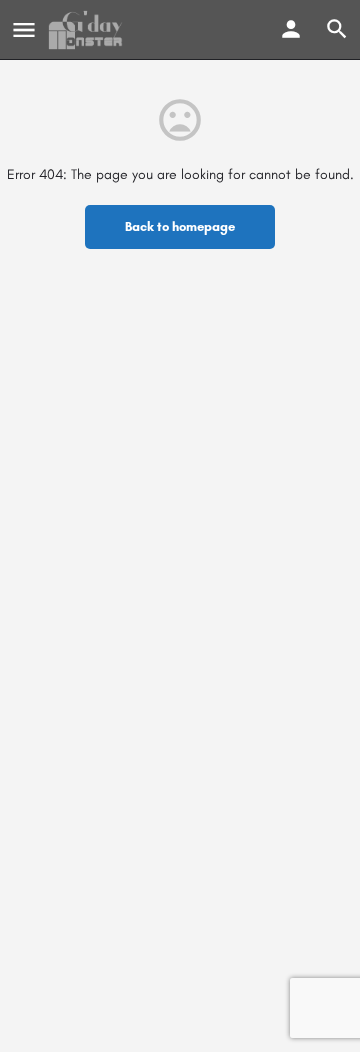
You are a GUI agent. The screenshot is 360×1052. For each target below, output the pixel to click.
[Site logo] (88, 30)
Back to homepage (180, 226)
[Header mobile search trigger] (337, 29)
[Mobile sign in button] (291, 29)
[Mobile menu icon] (24, 30)
